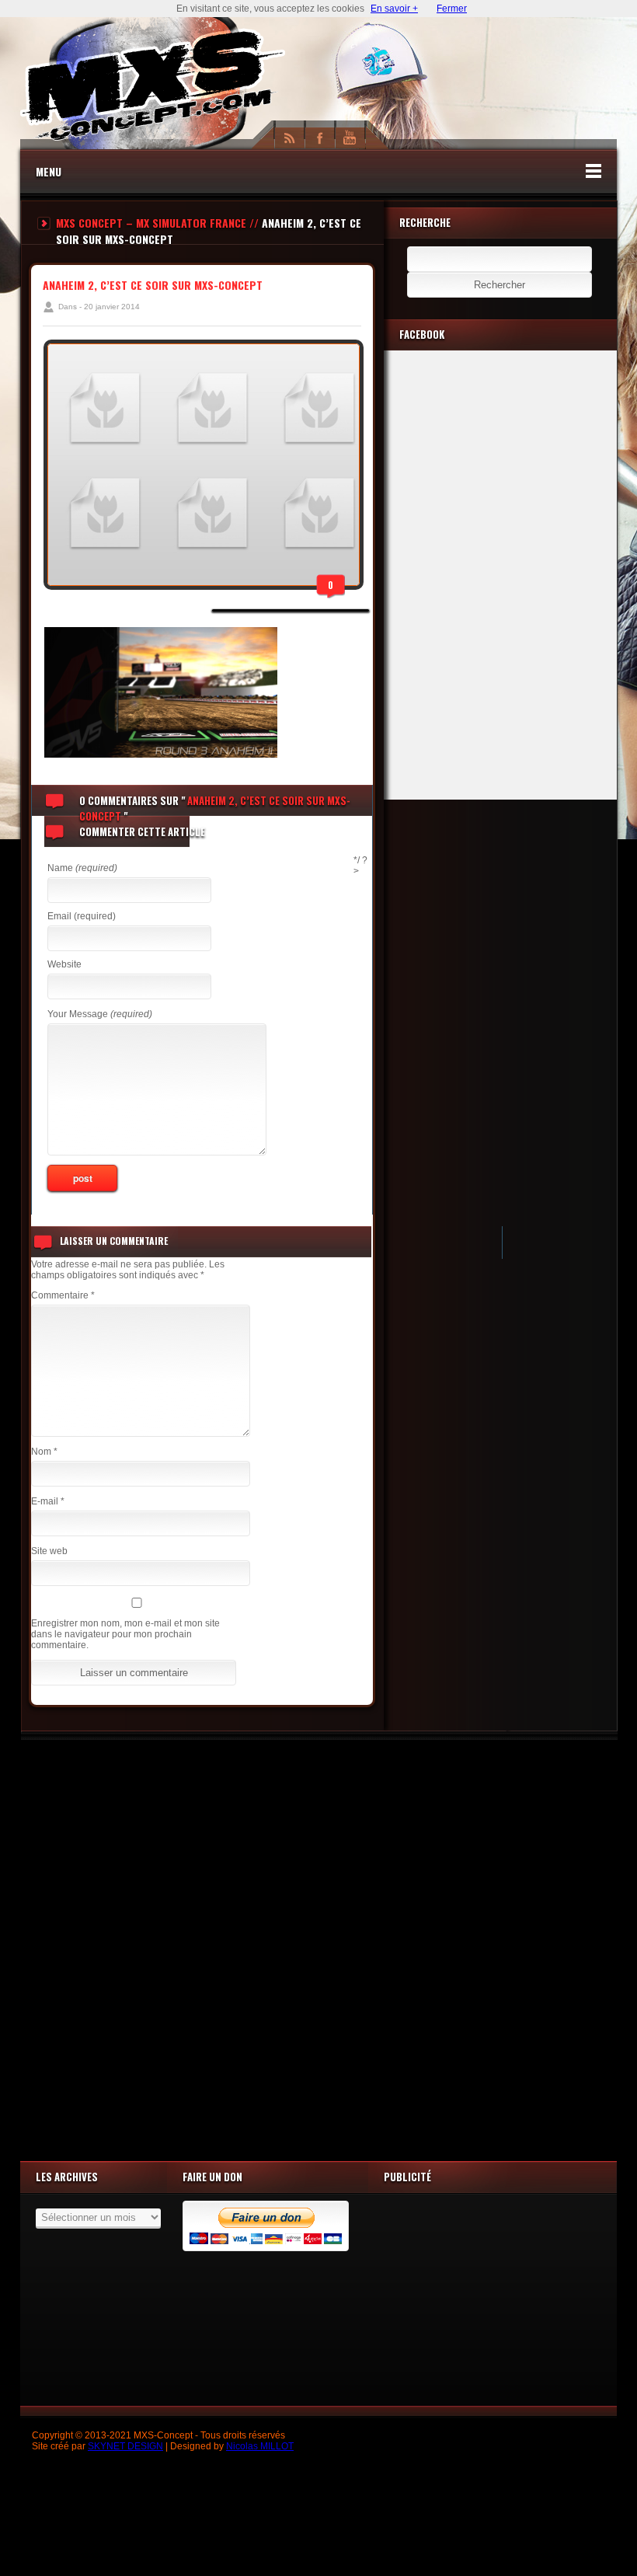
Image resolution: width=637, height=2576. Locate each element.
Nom (44, 1452)
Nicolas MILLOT (260, 2446)
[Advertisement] (318, 1947)
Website (64, 964)
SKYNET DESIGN (125, 2446)
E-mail (48, 1501)
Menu (49, 171)
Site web (49, 1551)
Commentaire (63, 1295)
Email (82, 916)
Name (82, 868)
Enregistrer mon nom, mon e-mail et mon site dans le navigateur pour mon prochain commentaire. (125, 1634)
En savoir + (394, 9)
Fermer (452, 9)
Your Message (100, 1014)
